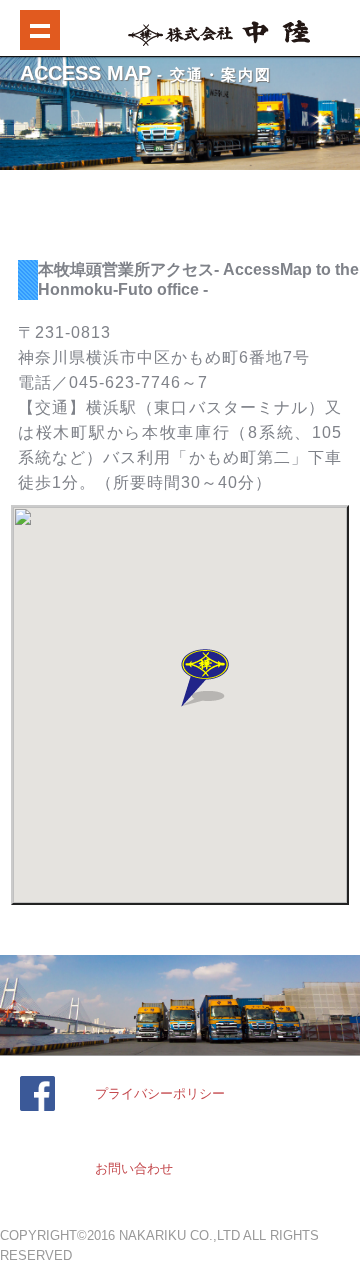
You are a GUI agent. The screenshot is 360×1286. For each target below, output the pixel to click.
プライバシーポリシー (160, 1093)
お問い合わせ (134, 1168)
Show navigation (40, 30)
